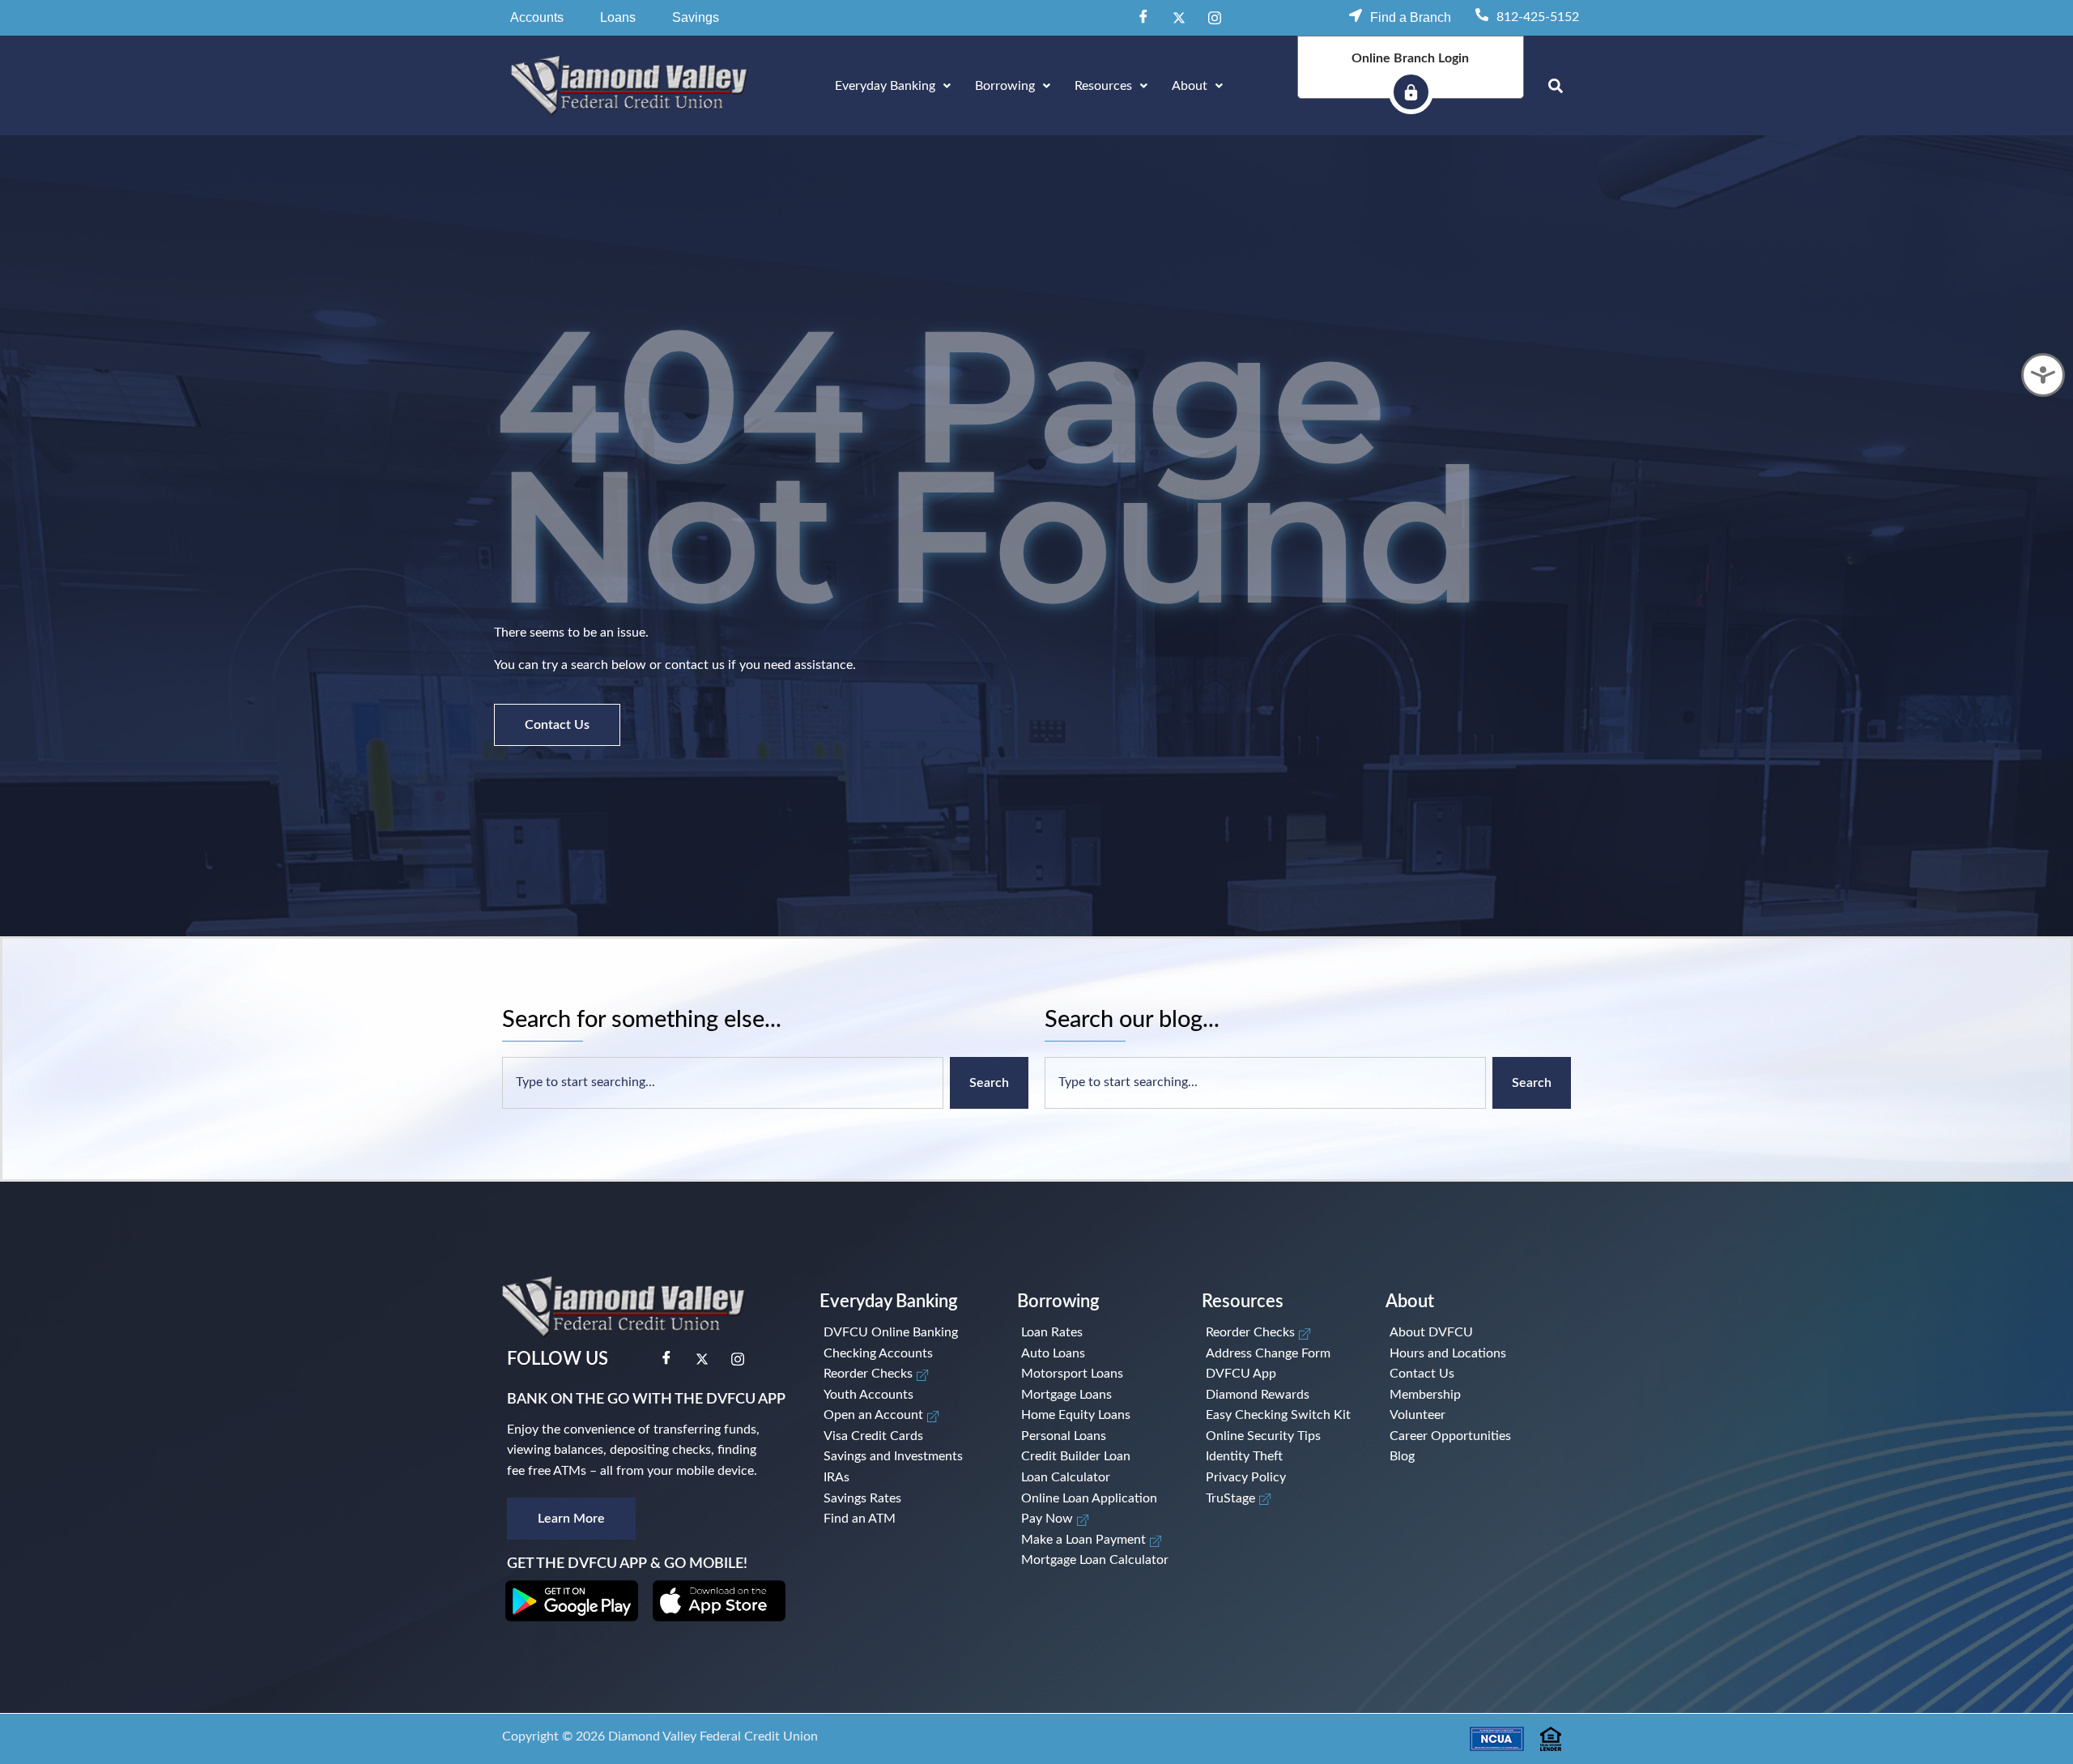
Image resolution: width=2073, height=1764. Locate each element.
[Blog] (1460, 1457)
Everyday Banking (885, 86)
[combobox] (723, 1083)
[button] (537, 18)
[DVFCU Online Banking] (905, 1333)
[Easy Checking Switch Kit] (1281, 1416)
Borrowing (1005, 86)
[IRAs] (905, 1478)
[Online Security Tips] (1281, 1437)
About (1190, 86)
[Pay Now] (1096, 1519)
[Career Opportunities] (1460, 1437)
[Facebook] (1143, 18)
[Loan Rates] (1096, 1333)
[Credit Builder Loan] (1096, 1457)
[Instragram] (1215, 18)
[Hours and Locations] (1460, 1354)
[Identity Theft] (1281, 1457)
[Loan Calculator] (1096, 1478)
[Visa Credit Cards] (905, 1437)
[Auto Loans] (1096, 1354)
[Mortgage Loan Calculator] (1096, 1561)
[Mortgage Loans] (1096, 1395)
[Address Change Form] (1281, 1354)
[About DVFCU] (1460, 1333)
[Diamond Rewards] (1281, 1395)
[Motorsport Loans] (1096, 1374)
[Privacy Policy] (1281, 1478)
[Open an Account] (905, 1416)
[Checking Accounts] (905, 1354)
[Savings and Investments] (905, 1457)
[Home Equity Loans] (1096, 1416)
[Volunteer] (1460, 1416)
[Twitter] (1179, 18)
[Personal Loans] (1096, 1437)
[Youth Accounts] (905, 1395)
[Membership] (1460, 1395)
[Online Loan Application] (1096, 1499)
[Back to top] (2037, 1724)
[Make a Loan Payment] (1096, 1540)
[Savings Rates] (905, 1499)
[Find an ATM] (905, 1519)
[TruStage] (1281, 1499)
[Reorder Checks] (905, 1374)
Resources (1103, 86)
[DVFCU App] (1281, 1374)
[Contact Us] (1460, 1374)
